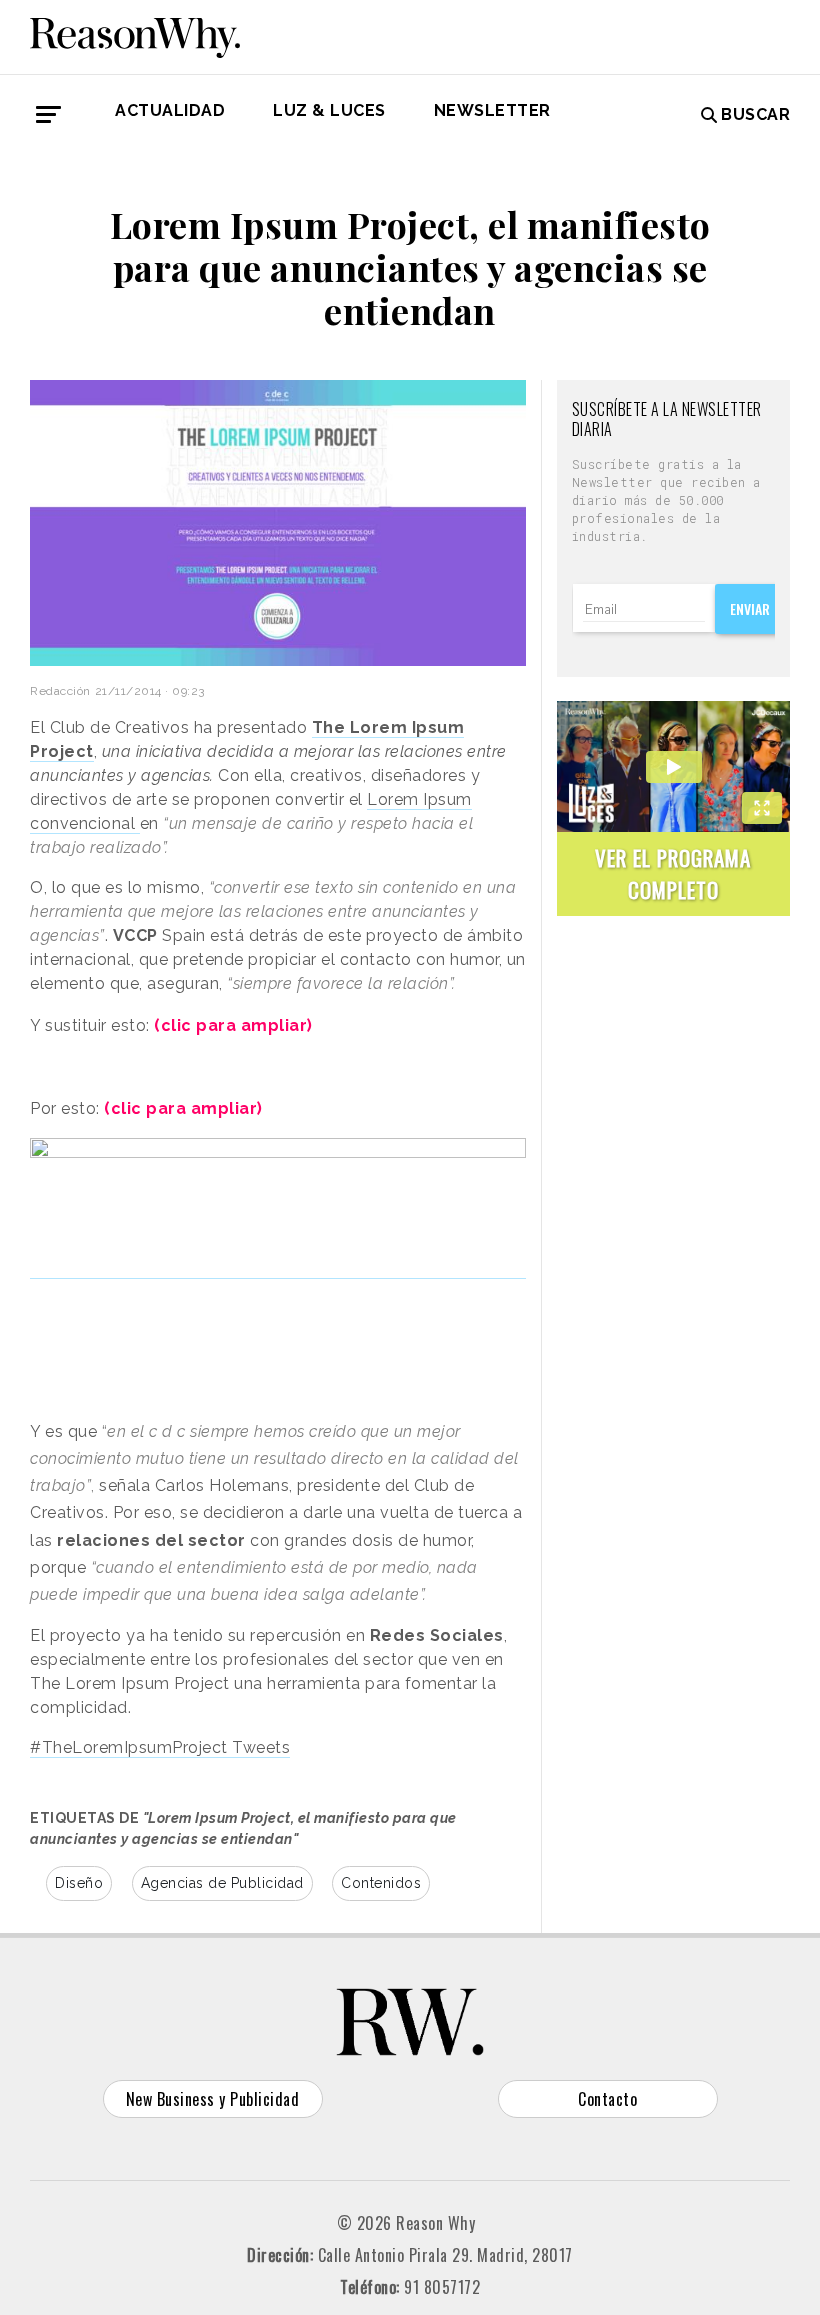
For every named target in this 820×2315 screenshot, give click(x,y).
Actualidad (170, 110)
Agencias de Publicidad (222, 1883)
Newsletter (492, 110)
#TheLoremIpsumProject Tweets (160, 1747)
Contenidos (381, 1883)
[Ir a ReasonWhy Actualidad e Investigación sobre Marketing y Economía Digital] (135, 34)
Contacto (607, 2099)
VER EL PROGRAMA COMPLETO (673, 873)
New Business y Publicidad (213, 2099)
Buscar (755, 114)
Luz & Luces (329, 110)
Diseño (79, 1883)
